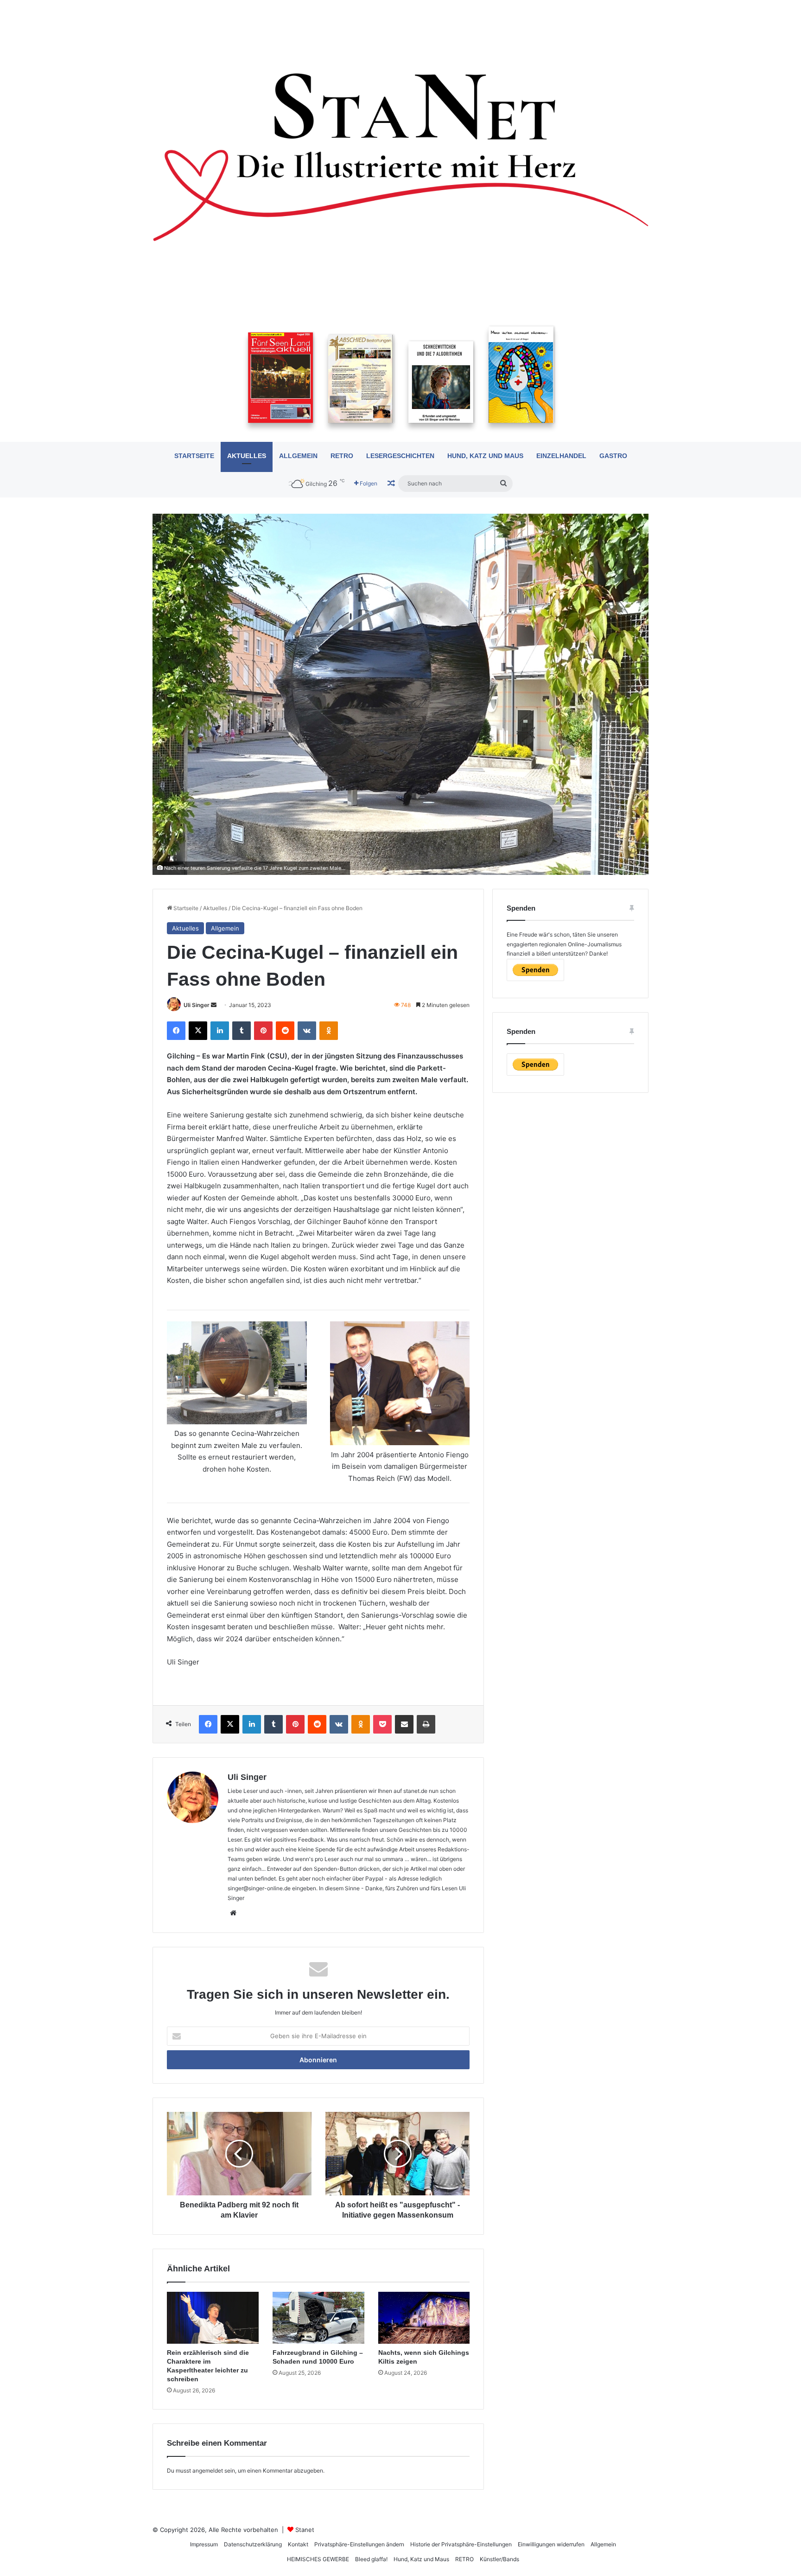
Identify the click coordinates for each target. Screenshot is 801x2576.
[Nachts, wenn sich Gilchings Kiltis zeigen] (424, 2318)
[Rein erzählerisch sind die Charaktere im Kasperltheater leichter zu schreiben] (213, 2318)
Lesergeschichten (400, 456)
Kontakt (298, 2544)
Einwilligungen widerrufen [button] (551, 2544)
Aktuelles (247, 456)
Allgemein (298, 456)
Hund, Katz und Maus (485, 456)
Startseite (194, 456)
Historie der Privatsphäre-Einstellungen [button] (461, 2544)
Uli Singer (197, 1005)
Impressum (204, 2544)
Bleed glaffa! (371, 2559)
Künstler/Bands (499, 2559)
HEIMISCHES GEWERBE (318, 2559)
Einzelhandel (561, 456)
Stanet (305, 2530)
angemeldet (208, 2471)
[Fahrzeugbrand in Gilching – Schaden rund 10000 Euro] (318, 2318)
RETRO (342, 456)
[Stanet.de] (400, 156)
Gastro (613, 456)
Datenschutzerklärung (253, 2544)
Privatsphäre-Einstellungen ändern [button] (359, 2544)
